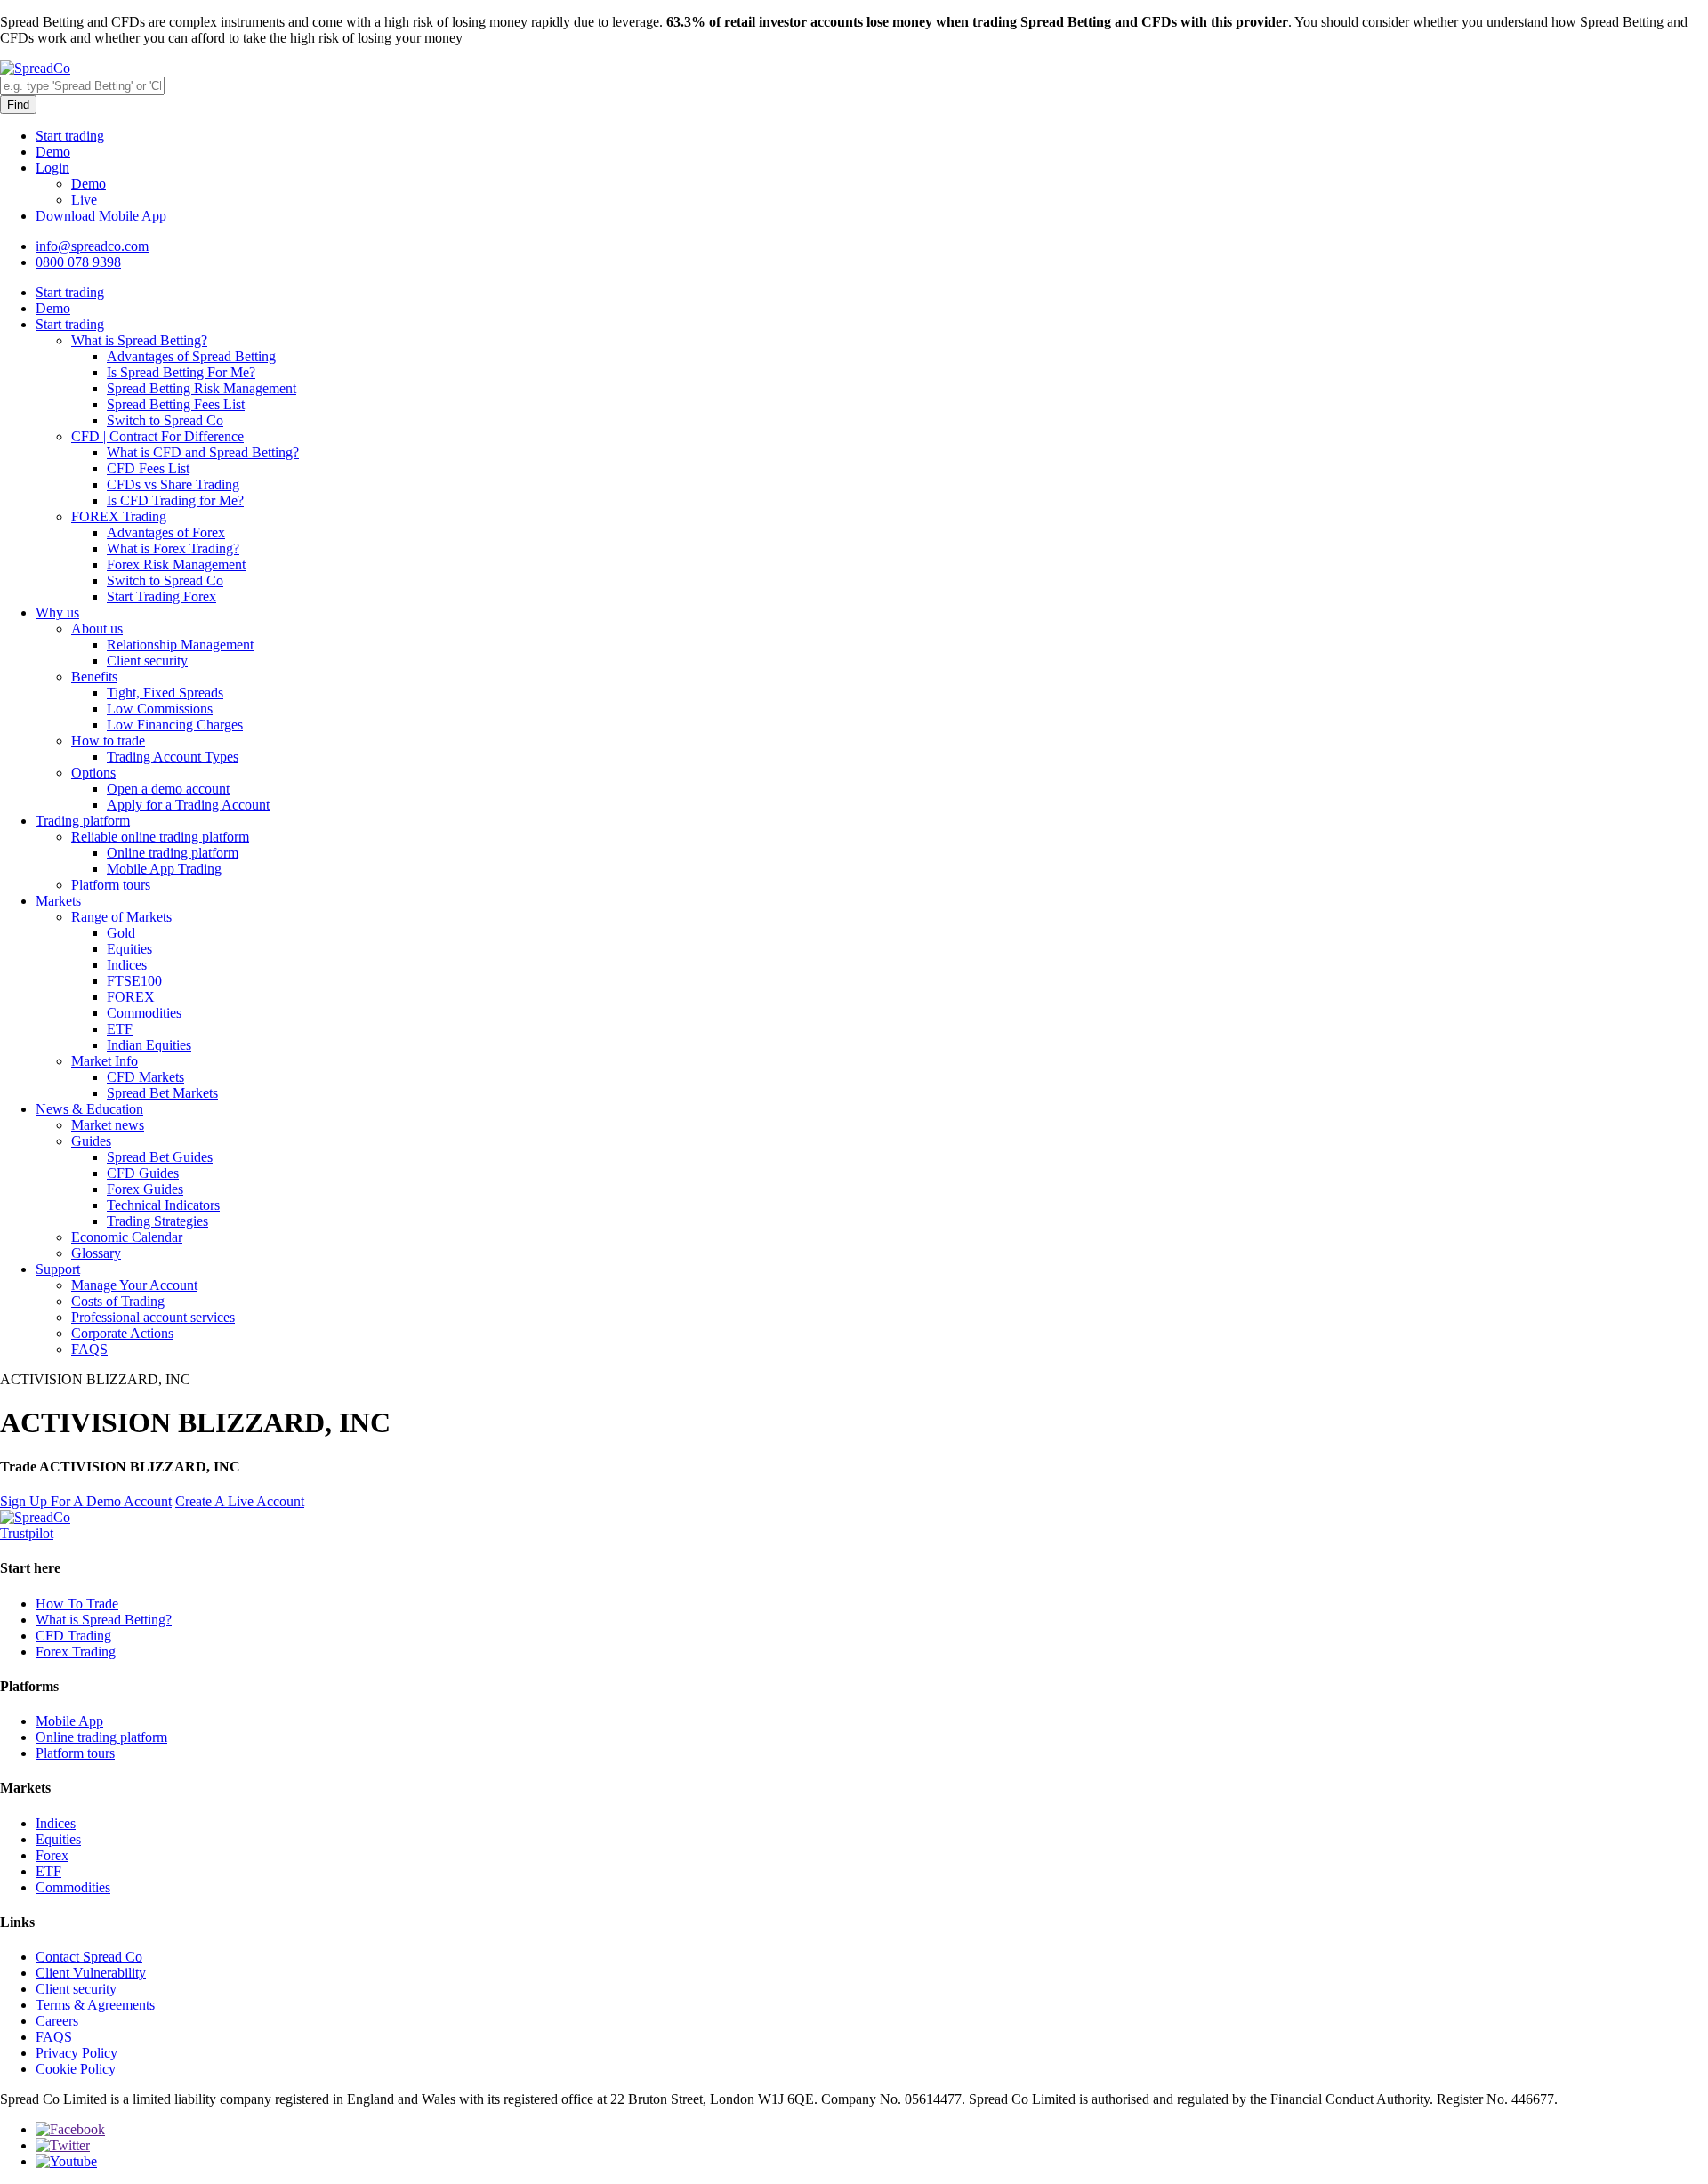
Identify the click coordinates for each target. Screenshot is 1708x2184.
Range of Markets (121, 917)
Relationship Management (180, 645)
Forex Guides (145, 1189)
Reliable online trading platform (160, 837)
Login (52, 168)
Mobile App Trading (164, 869)
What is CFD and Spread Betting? (203, 452)
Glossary (96, 1253)
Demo (53, 152)
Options (93, 773)
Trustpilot (27, 1533)
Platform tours (111, 885)
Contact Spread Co (89, 1957)
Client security (147, 661)
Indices (127, 965)
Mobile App (69, 1721)
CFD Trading (73, 1636)
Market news (108, 1125)
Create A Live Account (240, 1501)
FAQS (89, 1349)
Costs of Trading (118, 1301)
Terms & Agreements (95, 2005)
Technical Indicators (163, 1205)
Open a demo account (168, 789)
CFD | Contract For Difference (157, 436)
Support (58, 1269)
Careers (57, 2021)
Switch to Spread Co (165, 420)
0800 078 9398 (78, 262)
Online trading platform (173, 853)
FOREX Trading (119, 516)
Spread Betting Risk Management (201, 388)
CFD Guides (143, 1173)
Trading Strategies (157, 1221)
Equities (129, 949)
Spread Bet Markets (162, 1093)
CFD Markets (145, 1077)
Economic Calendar (127, 1237)
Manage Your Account (134, 1285)
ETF (120, 1029)
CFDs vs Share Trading (173, 484)
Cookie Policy (76, 2069)
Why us (57, 612)
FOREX (131, 997)
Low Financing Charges (175, 725)
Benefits (94, 677)
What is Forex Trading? (173, 548)
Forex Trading (76, 1652)
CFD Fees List (148, 468)
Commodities (144, 1013)
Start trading (70, 136)
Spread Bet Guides (160, 1157)
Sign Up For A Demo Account (86, 1501)
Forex (52, 1855)
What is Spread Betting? (139, 340)
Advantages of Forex (166, 532)
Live (84, 200)
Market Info (105, 1061)
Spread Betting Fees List (176, 404)
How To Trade (77, 1604)
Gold (121, 933)
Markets (58, 901)
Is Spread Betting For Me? (181, 372)
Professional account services (153, 1317)
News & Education (89, 1109)
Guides (91, 1141)
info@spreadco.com (92, 246)
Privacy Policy (77, 2053)
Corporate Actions (122, 1333)
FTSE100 (134, 981)
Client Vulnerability (91, 1973)
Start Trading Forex (161, 596)
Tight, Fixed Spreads (165, 693)
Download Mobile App (101, 216)
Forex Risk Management (176, 564)
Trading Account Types (173, 757)
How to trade (108, 741)
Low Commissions (160, 709)
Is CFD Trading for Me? (175, 500)
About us (97, 629)
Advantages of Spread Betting (191, 356)
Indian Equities (149, 1045)
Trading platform (83, 821)
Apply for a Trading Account (188, 805)
